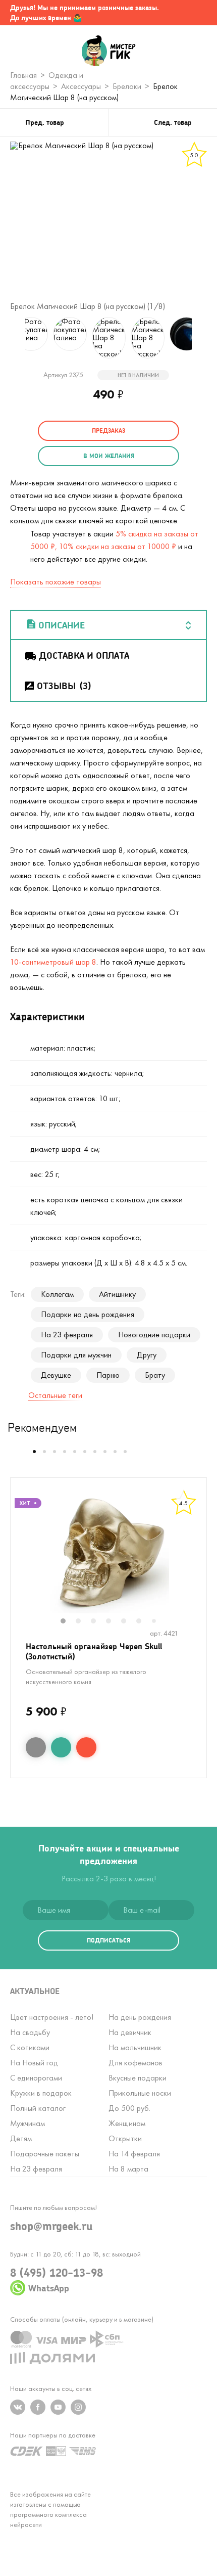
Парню (108, 1375)
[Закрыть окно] (199, 13)
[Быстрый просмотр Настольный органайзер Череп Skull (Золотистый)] (36, 1747)
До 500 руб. (129, 2108)
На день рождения (140, 2017)
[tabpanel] (108, 1553)
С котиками (30, 2047)
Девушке (56, 1375)
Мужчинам (28, 2123)
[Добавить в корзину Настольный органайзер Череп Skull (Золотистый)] (86, 1747)
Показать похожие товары (56, 582)
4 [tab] (114, 1622)
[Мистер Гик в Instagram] (78, 2407)
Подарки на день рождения (88, 1314)
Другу (147, 1355)
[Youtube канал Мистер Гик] (58, 2407)
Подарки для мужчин (76, 1355)
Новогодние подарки (154, 1335)
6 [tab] (144, 1622)
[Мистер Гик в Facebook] (38, 2407)
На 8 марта (128, 2169)
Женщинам (127, 2123)
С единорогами (36, 2078)
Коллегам (57, 1294)
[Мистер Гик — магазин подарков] (109, 52)
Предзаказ (108, 431)
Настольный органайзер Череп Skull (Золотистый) (94, 1651)
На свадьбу (30, 2032)
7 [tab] (158, 1622)
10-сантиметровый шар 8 (53, 962)
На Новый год (34, 2063)
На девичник (130, 2032)
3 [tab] (98, 1622)
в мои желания (109, 456)
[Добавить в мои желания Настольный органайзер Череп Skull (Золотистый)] (61, 1747)
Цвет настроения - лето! (52, 2017)
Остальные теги (55, 1395)
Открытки (125, 2138)
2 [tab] (83, 1622)
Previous (13, 338)
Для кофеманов (135, 2063)
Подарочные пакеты (45, 2154)
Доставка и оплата (84, 655)
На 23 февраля (67, 1335)
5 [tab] (129, 1622)
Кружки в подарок (41, 2093)
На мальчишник (135, 2047)
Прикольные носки (140, 2093)
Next (204, 338)
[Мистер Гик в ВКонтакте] (18, 2407)
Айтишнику (117, 1294)
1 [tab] (68, 1622)
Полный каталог (38, 2108)
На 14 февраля (134, 2154)
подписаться (108, 1940)
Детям (21, 2138)
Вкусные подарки (138, 2078)
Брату (155, 1375)
